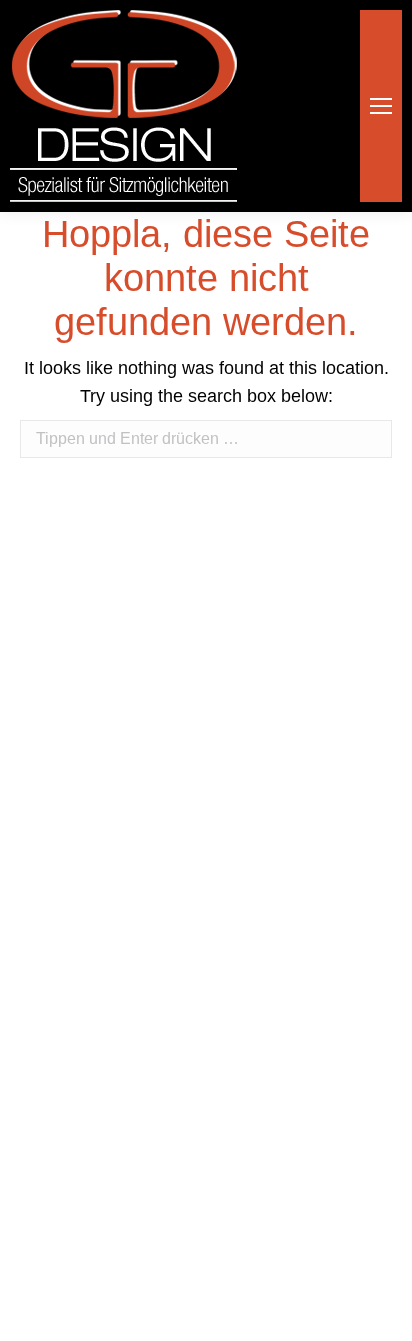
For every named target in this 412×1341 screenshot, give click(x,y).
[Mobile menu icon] (381, 106)
